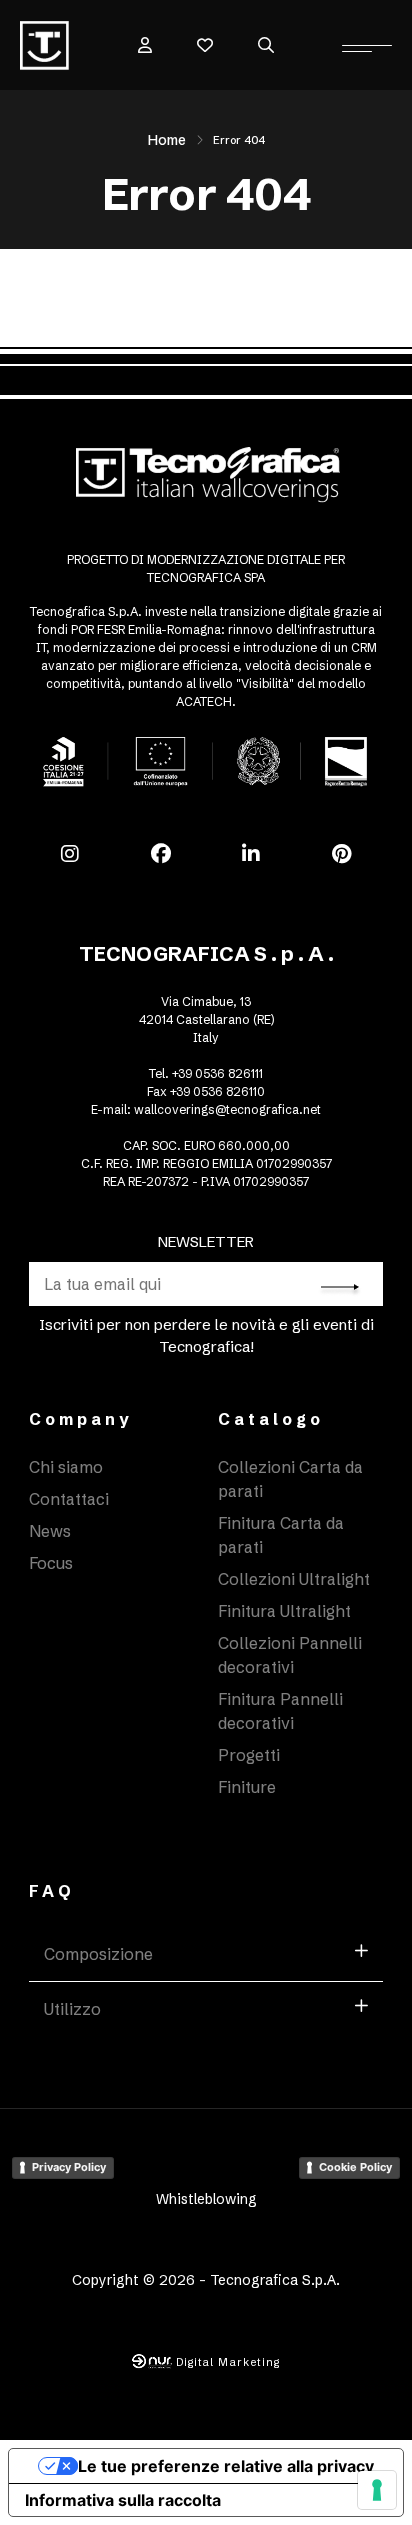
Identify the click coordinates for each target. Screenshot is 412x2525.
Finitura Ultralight (284, 1611)
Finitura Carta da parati (281, 1535)
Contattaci (69, 1499)
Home (167, 140)
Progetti (249, 1755)
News (50, 1531)
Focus (51, 1563)
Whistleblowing (206, 2199)
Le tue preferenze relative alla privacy (226, 2466)
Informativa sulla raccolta (123, 2500)
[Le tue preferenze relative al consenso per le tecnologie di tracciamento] (377, 2490)
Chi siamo (66, 1467)
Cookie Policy (355, 2167)
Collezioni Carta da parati (290, 1479)
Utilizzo (72, 2009)
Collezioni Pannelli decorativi (290, 1655)
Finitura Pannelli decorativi (280, 1711)
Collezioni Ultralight (294, 1579)
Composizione (98, 1954)
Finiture (247, 1787)
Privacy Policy (69, 2167)
